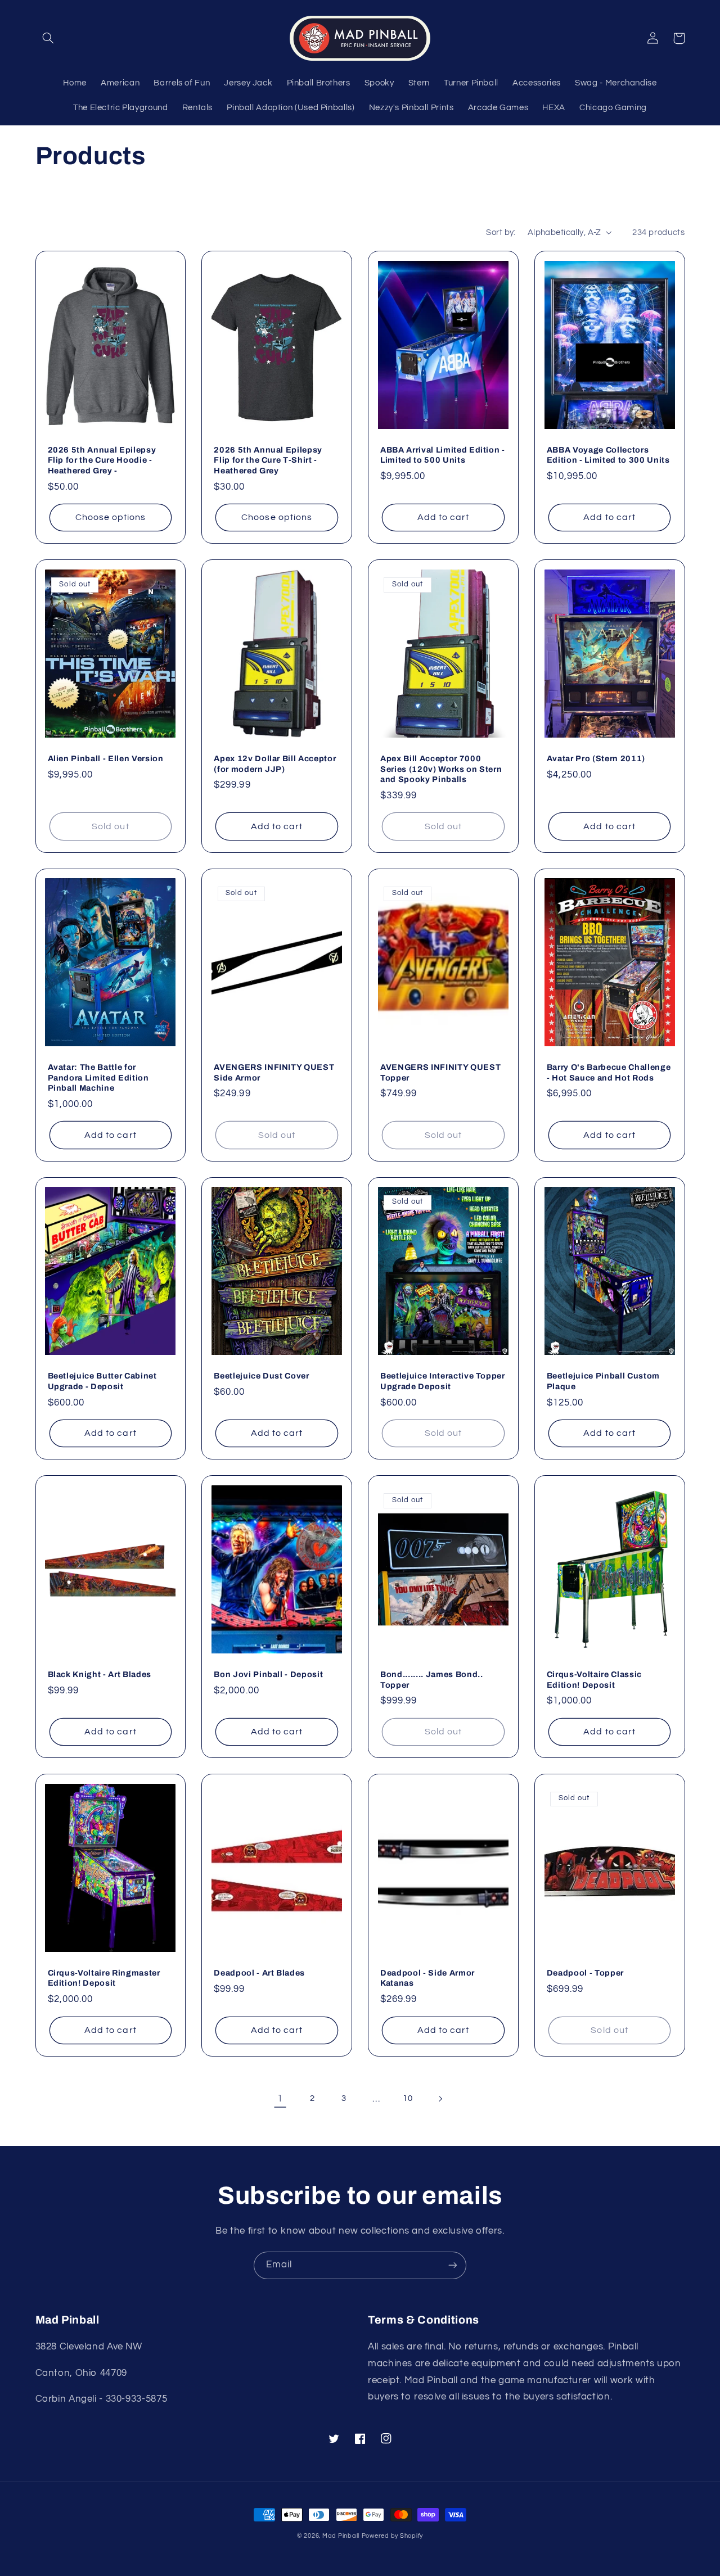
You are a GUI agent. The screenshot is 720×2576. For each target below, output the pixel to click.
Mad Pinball (341, 2536)
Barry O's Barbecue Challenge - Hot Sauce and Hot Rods (609, 1072)
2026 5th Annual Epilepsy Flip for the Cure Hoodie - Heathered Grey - (102, 460)
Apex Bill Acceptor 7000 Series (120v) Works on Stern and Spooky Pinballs (441, 769)
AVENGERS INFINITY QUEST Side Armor (274, 1072)
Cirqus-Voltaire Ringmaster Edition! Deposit (104, 1978)
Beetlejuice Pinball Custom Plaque (603, 1381)
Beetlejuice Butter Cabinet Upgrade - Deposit (102, 1381)
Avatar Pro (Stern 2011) (596, 758)
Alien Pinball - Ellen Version (106, 758)
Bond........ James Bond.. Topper (432, 1679)
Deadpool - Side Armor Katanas (427, 1978)
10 (408, 2098)
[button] (48, 38)
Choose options (111, 517)
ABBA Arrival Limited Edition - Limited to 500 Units (443, 455)
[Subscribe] (453, 2265)
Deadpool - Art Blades (259, 1973)
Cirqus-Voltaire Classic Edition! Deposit (594, 1679)
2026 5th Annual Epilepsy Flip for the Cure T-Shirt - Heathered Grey (268, 460)
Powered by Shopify (392, 2536)
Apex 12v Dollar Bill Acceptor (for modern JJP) (275, 763)
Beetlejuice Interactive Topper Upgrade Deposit (443, 1381)
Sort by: (501, 232)
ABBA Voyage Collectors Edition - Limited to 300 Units (608, 455)
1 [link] (280, 2099)
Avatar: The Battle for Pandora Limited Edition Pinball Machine (98, 1077)
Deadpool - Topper (585, 1973)
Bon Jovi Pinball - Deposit (268, 1674)
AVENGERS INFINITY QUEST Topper (440, 1072)
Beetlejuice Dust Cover (262, 1376)
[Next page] (440, 2099)
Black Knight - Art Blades (100, 1674)
